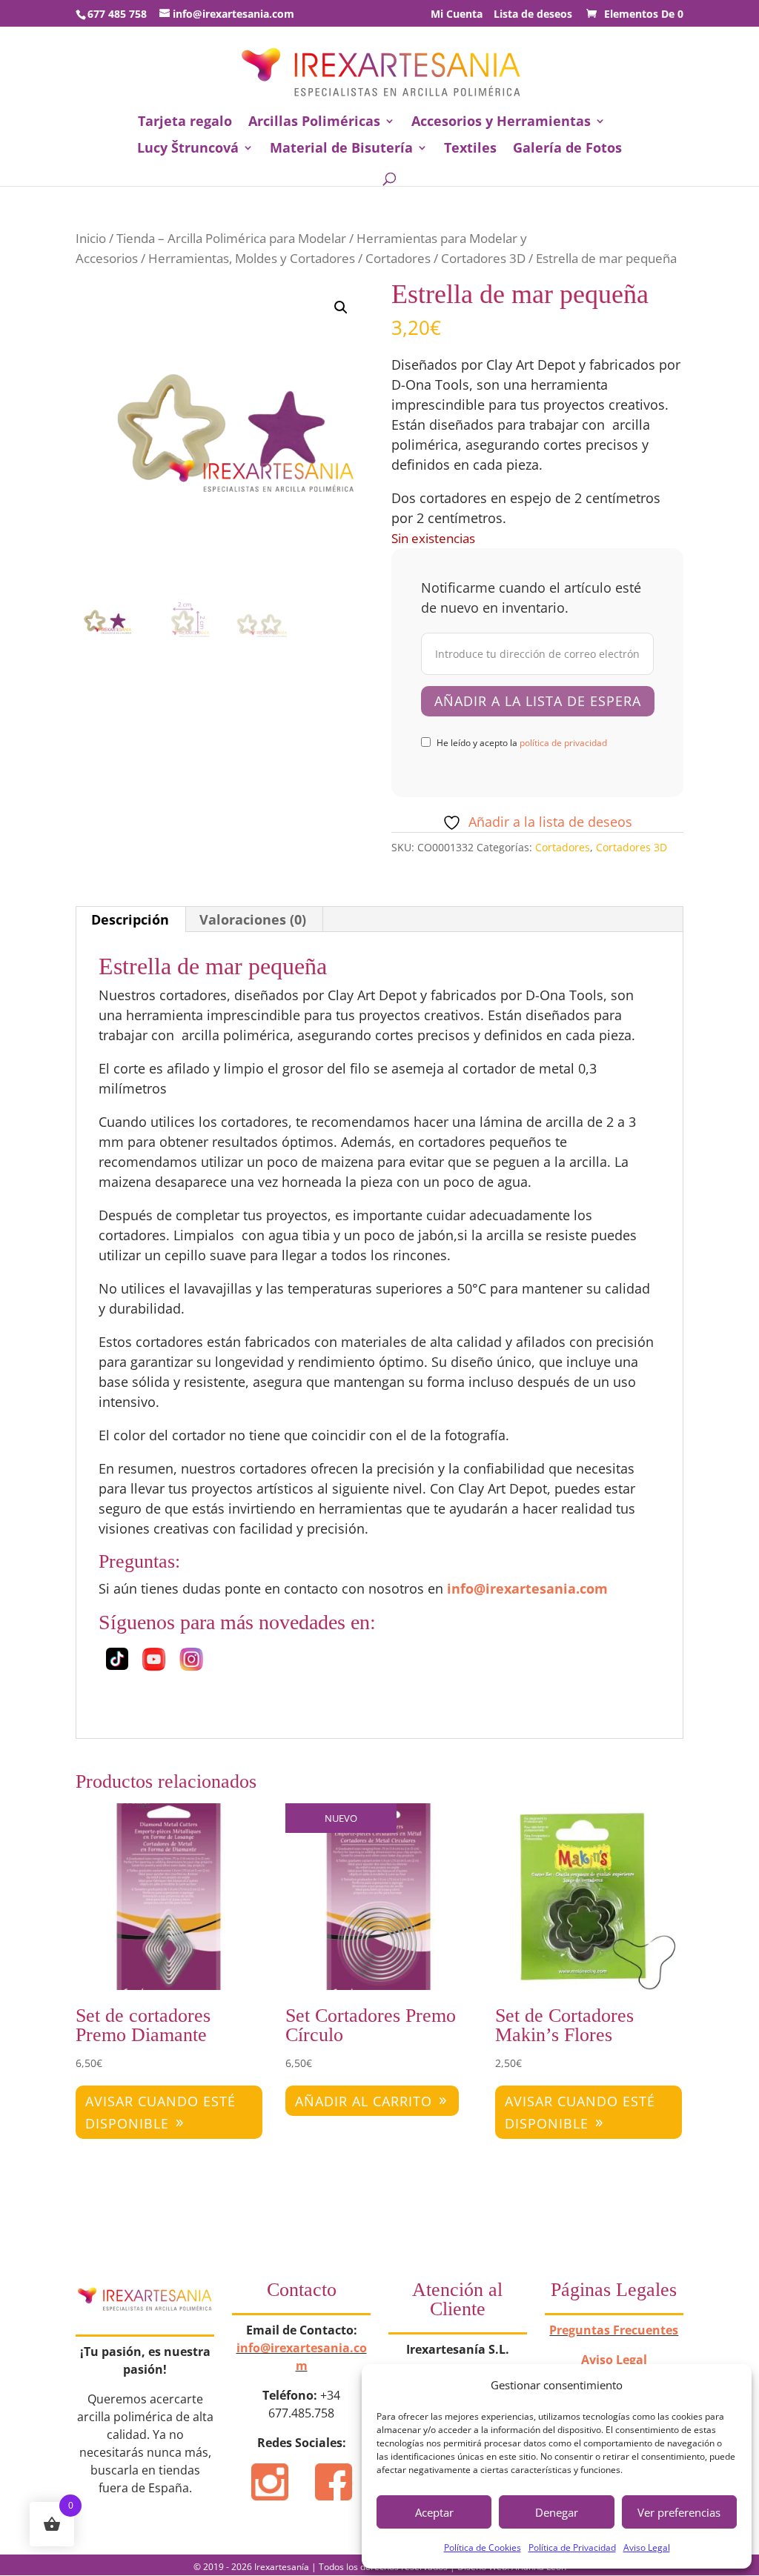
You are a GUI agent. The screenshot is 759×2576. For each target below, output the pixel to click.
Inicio (91, 238)
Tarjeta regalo (185, 123)
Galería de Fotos (567, 149)
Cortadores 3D (483, 258)
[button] (341, 307)
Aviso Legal (647, 2547)
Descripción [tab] (130, 919)
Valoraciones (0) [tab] (253, 919)
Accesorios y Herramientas (501, 123)
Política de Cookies (483, 2547)
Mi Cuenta (457, 15)
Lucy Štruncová (188, 149)
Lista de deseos (533, 15)
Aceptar (434, 2512)
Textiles (470, 149)
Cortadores (398, 258)
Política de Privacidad (572, 2547)
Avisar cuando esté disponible (160, 2113)
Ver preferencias (679, 2512)
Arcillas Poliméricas (314, 123)
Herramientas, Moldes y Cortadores (252, 258)
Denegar (557, 2512)
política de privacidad (563, 743)
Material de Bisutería (341, 149)
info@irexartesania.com (527, 1588)
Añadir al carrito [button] (364, 2101)
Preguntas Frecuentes (614, 2330)
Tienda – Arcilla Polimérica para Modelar (231, 238)
